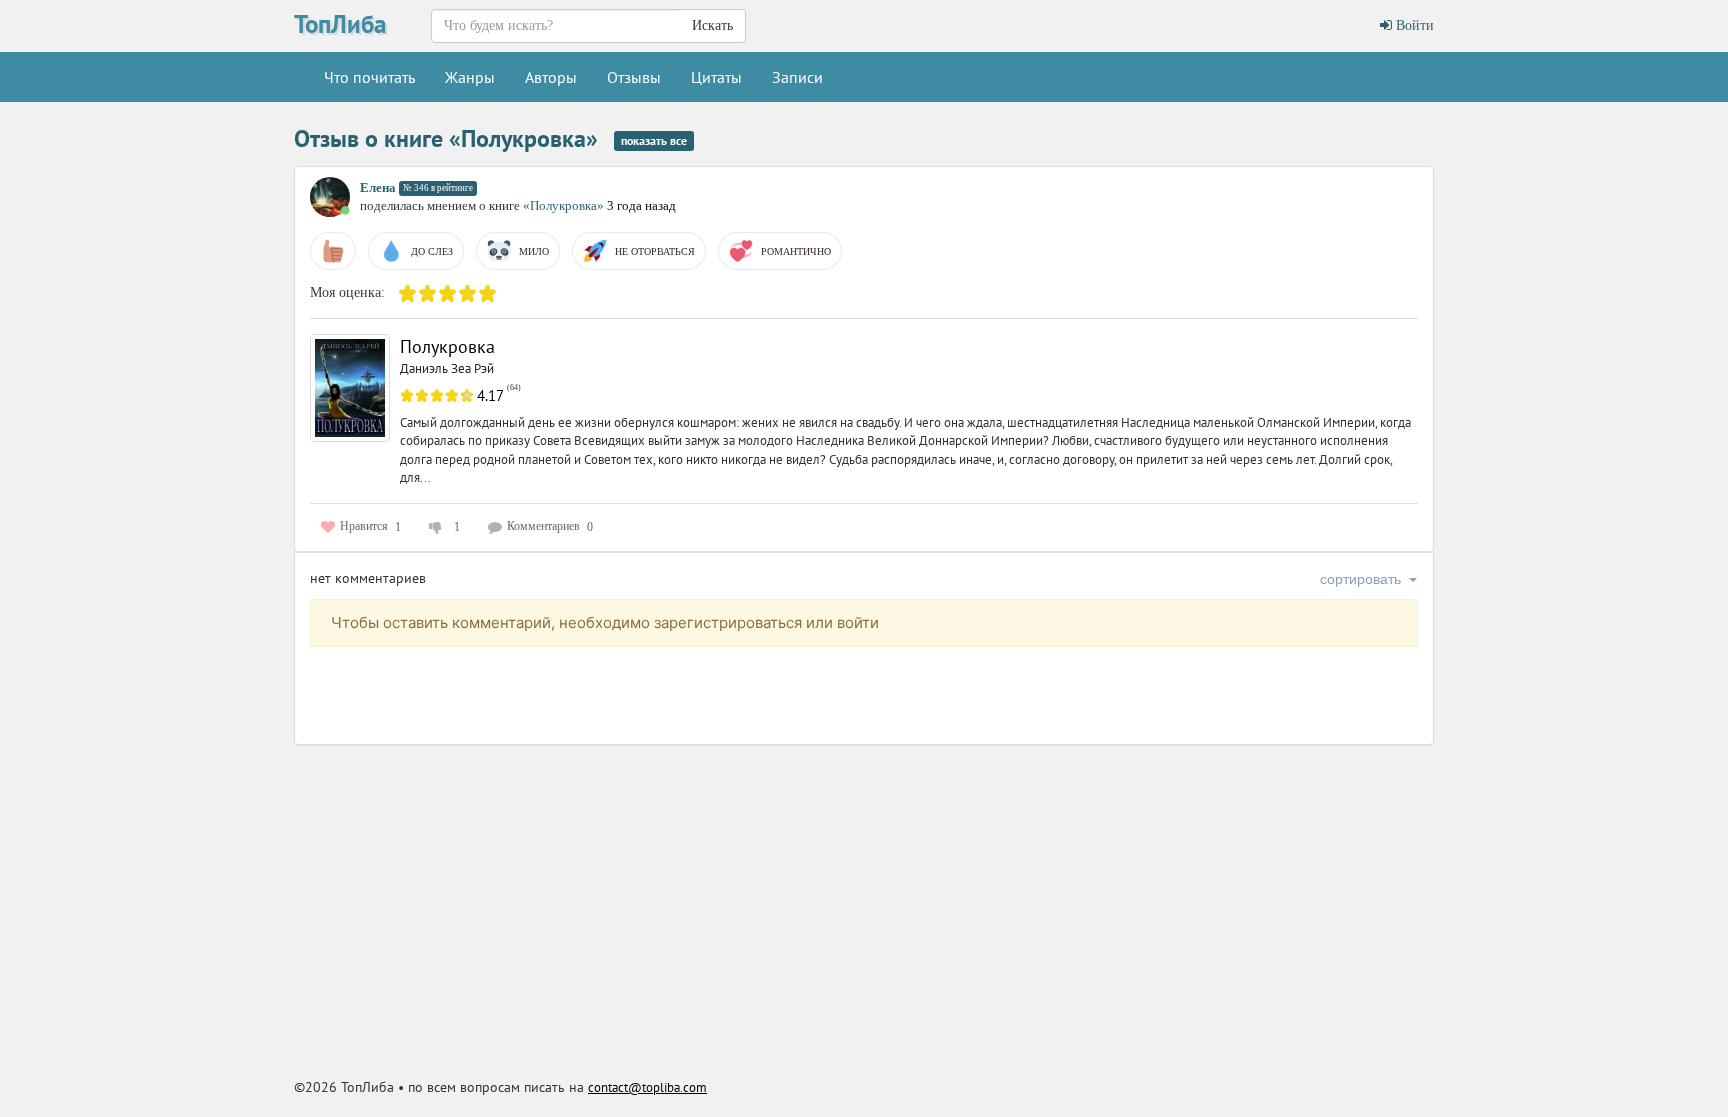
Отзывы (634, 77)
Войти (1413, 25)
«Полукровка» (565, 205)
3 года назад (641, 205)
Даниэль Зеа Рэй (447, 368)
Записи (797, 77)
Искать (712, 25)
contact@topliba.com (647, 1087)
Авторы (551, 77)
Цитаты (716, 77)
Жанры (470, 77)
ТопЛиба (340, 24)
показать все (654, 140)
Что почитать (369, 77)
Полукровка (447, 346)
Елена (378, 187)
